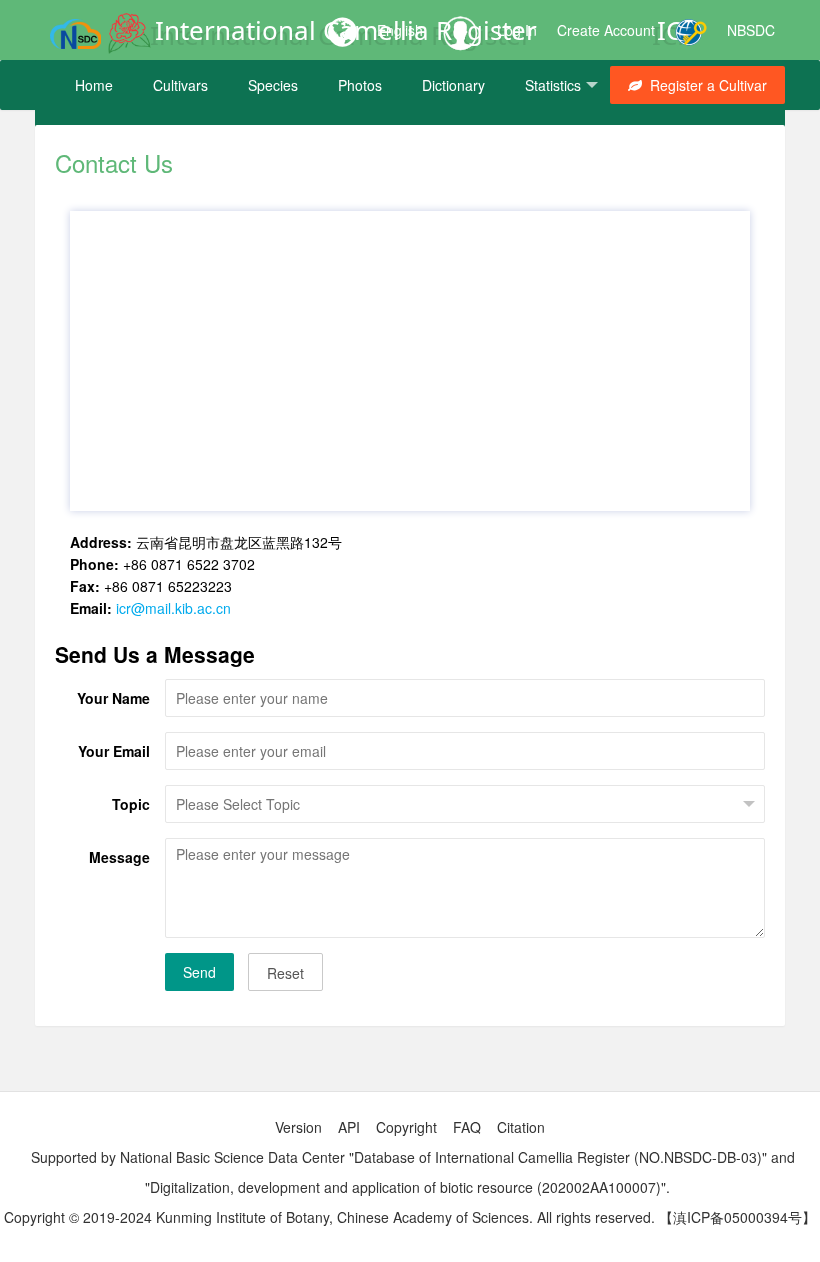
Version (298, 1127)
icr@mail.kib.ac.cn (173, 608)
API (349, 1127)
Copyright (406, 1127)
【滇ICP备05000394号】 (737, 1217)
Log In (517, 30)
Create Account (606, 30)
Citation (521, 1127)
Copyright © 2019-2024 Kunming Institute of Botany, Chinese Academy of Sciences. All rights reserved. (329, 1217)
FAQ (467, 1127)
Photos (360, 85)
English (400, 30)
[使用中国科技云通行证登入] (691, 30)
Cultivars (180, 85)
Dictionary (453, 85)
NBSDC (751, 30)
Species (273, 85)
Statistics (553, 85)
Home (94, 85)
